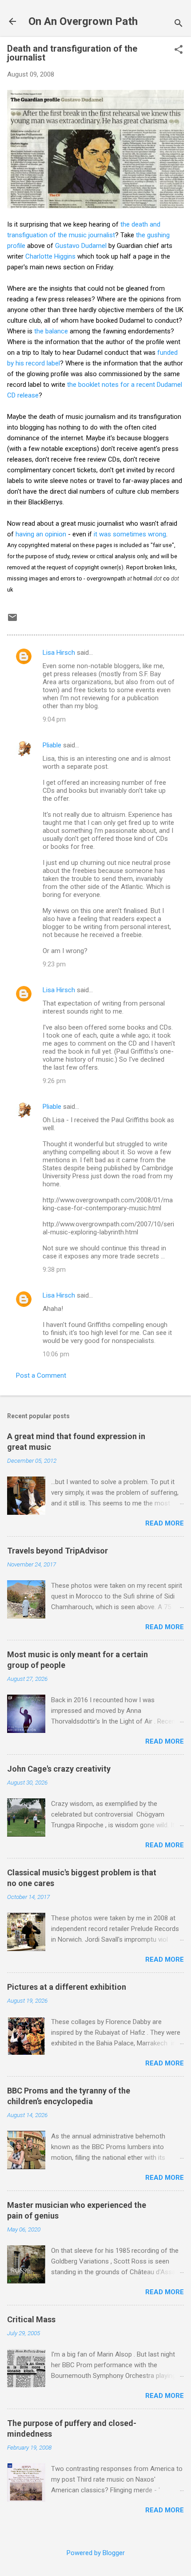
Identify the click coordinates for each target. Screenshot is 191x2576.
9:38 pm (54, 1270)
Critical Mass (31, 2319)
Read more (165, 1523)
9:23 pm (54, 964)
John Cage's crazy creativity (59, 1769)
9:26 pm (54, 1081)
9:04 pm (54, 719)
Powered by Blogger (96, 2553)
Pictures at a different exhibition (67, 1987)
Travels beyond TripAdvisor (58, 1551)
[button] (179, 50)
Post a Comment (41, 1375)
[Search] (179, 24)
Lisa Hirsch (59, 653)
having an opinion (41, 534)
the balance (51, 331)
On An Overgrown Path (83, 21)
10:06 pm (56, 1354)
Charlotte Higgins (50, 256)
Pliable (52, 745)
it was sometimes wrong (130, 534)
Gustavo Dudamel (81, 246)
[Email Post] (12, 621)
